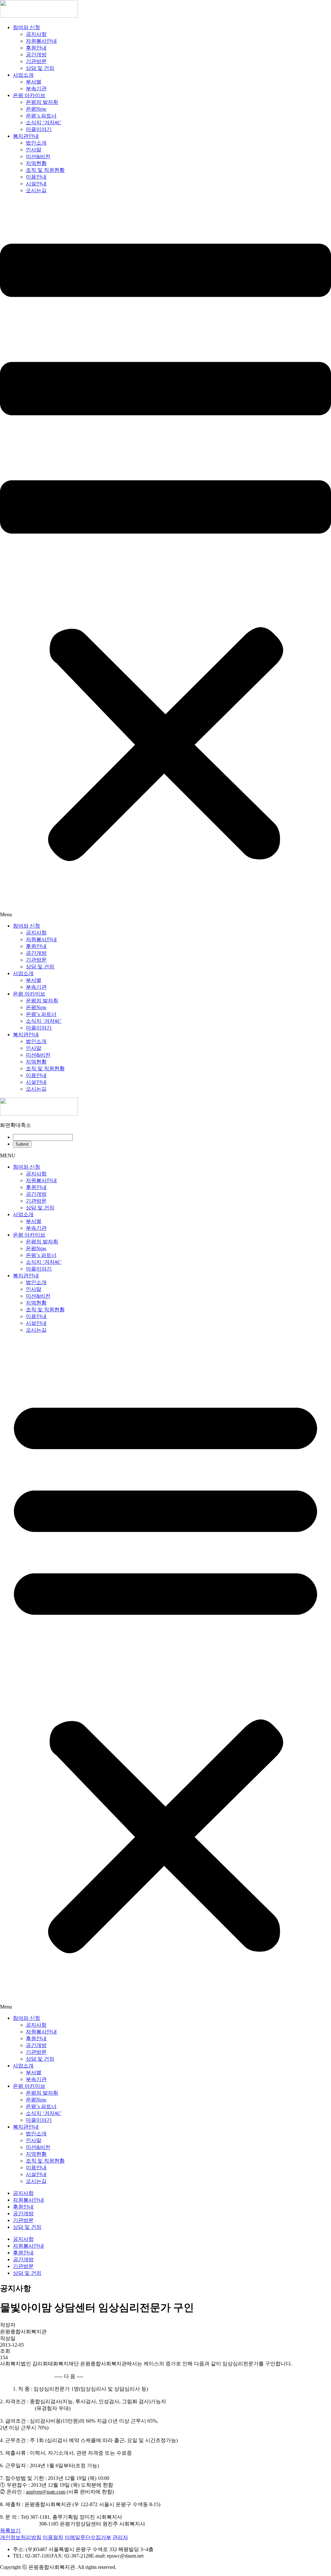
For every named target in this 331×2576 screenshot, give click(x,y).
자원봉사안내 (41, 41)
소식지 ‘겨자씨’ (44, 122)
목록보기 (10, 2531)
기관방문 (36, 61)
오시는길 (36, 190)
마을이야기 (39, 129)
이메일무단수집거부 (88, 2537)
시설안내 (36, 184)
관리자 (120, 2537)
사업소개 (23, 75)
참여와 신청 (27, 27)
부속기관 (36, 88)
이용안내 (36, 177)
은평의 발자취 (42, 102)
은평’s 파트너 (41, 116)
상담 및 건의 (40, 68)
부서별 (34, 82)
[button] (165, 558)
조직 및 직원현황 (45, 170)
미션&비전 (38, 156)
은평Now (36, 109)
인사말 (34, 150)
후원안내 (36, 48)
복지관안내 (26, 136)
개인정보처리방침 (21, 2537)
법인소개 (36, 143)
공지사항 (36, 34)
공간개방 (36, 55)
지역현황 (36, 163)
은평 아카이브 (29, 95)
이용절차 (53, 2537)
